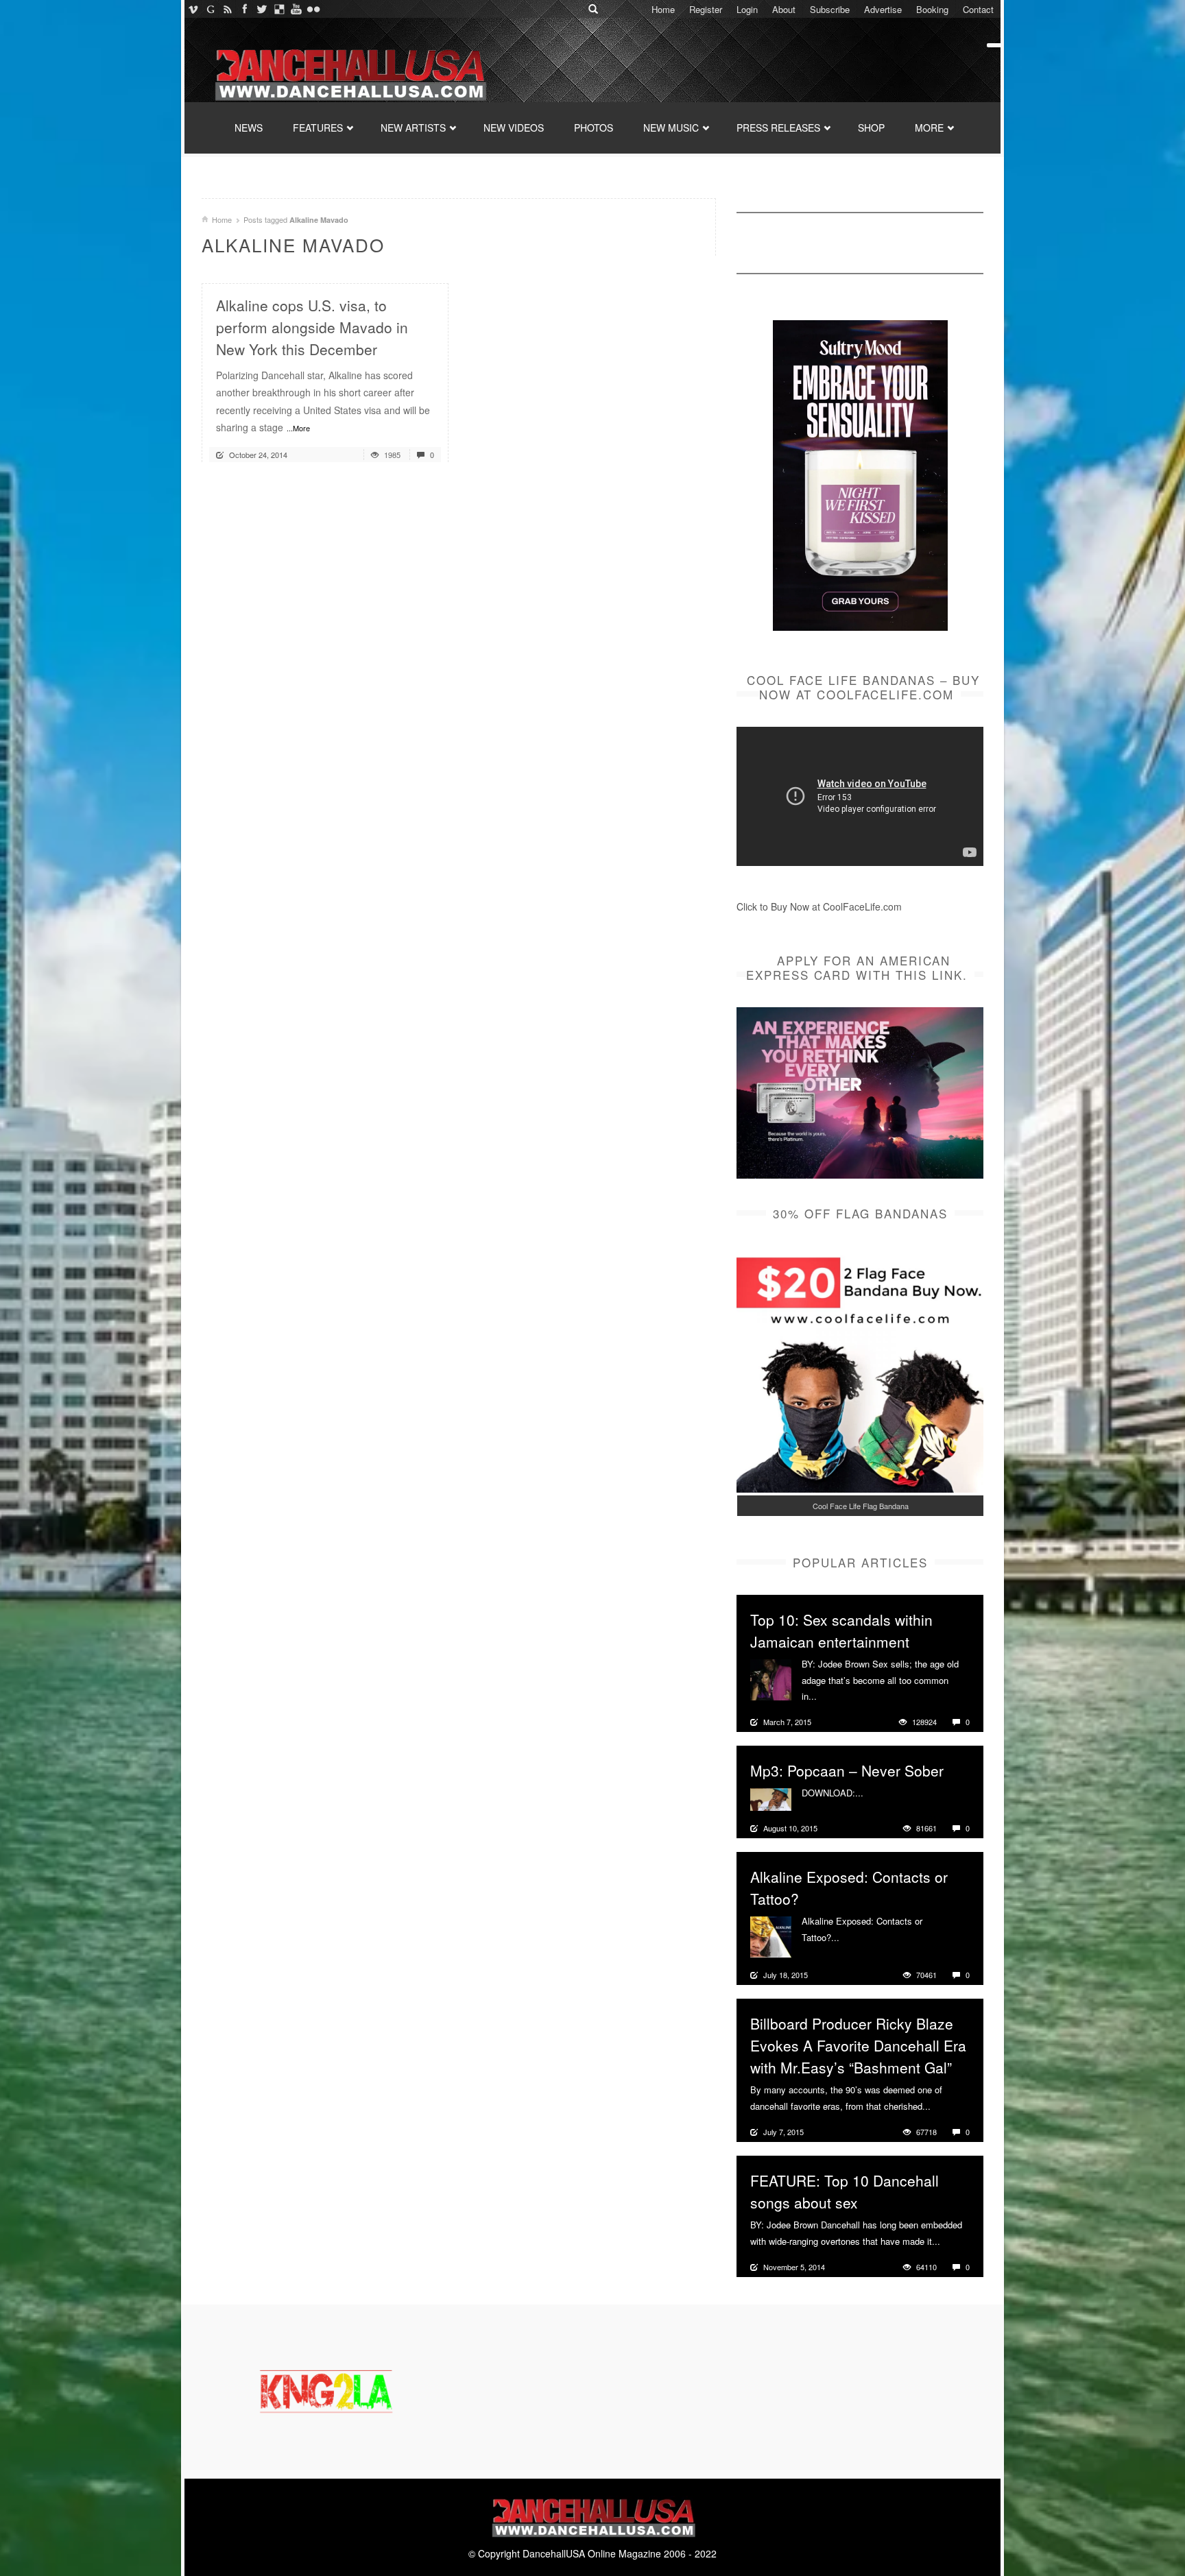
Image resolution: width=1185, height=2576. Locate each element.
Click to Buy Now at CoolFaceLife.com (819, 906)
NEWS (249, 128)
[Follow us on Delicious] (279, 9)
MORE (929, 128)
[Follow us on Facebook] (244, 9)
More (829, 1696)
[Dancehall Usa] (349, 72)
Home (663, 9)
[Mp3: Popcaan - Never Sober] (771, 1798)
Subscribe (830, 9)
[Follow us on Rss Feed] (227, 9)
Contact (978, 9)
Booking (932, 9)
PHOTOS (594, 128)
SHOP (871, 128)
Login (747, 9)
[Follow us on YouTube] (296, 9)
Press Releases (778, 128)
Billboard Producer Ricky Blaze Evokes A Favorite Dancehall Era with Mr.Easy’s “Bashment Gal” (858, 2045)
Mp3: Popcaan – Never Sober (847, 1770)
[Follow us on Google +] (210, 9)
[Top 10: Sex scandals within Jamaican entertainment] (771, 1678)
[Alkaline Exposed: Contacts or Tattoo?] (771, 1936)
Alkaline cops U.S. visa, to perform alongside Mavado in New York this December (312, 327)
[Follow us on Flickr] (313, 9)
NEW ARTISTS (413, 128)
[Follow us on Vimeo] (193, 9)
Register (706, 9)
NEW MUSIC (671, 128)
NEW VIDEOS (514, 128)
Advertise (883, 9)
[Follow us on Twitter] (262, 9)
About (784, 9)
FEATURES (318, 128)
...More (298, 428)
